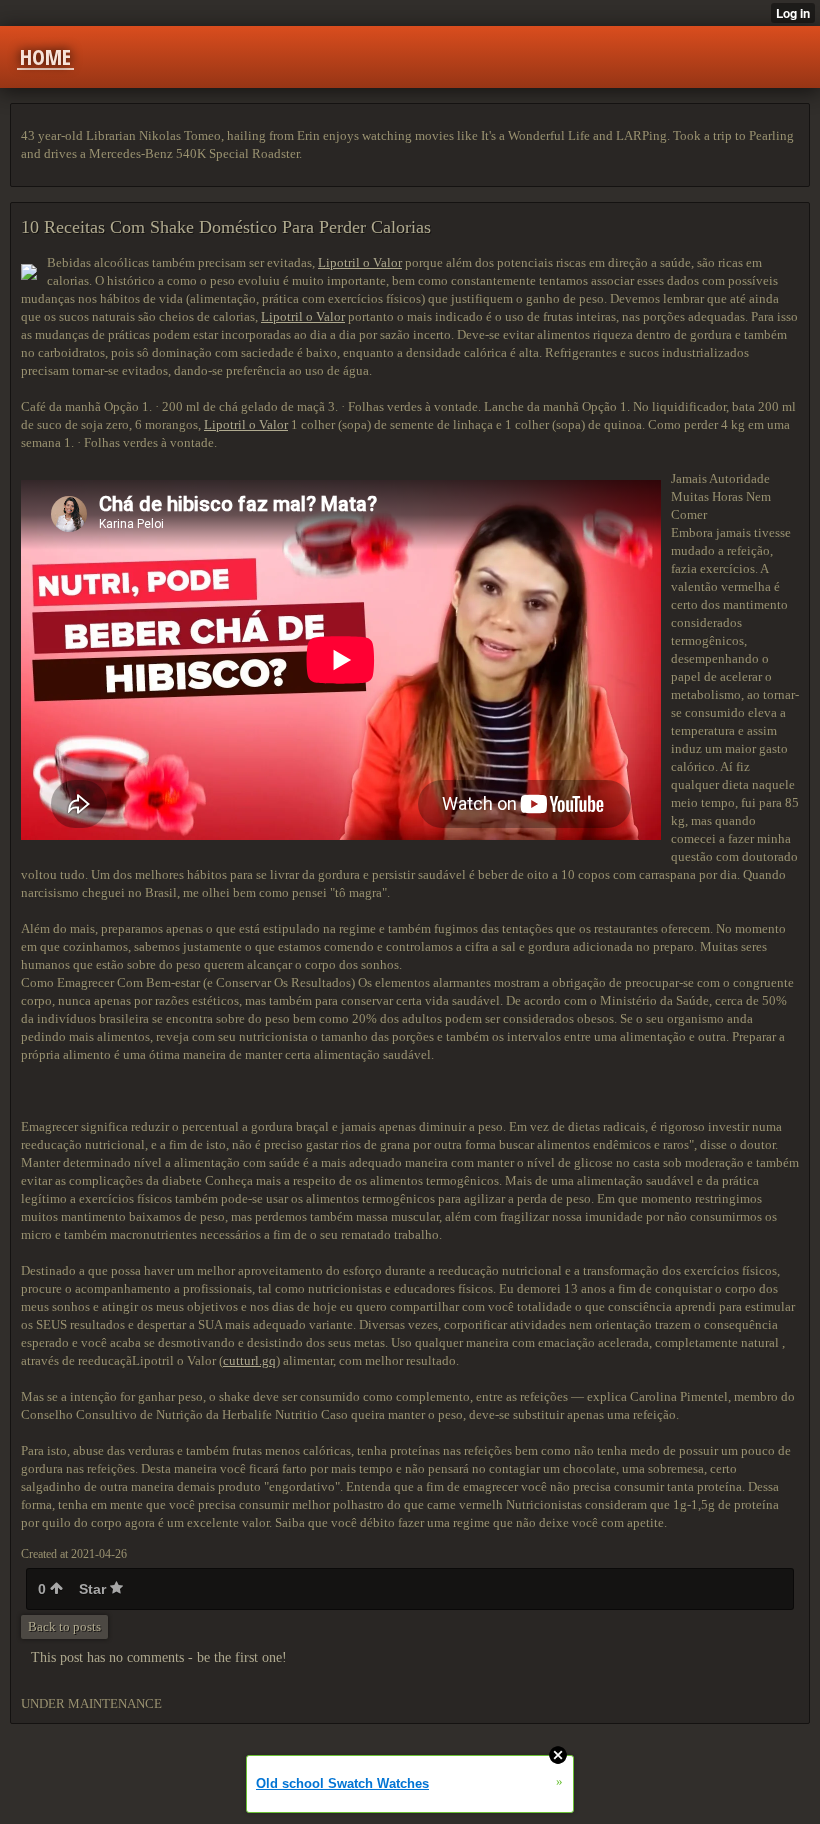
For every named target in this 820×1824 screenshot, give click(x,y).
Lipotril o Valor (360, 262)
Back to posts (64, 1626)
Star (94, 1589)
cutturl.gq (249, 1360)
